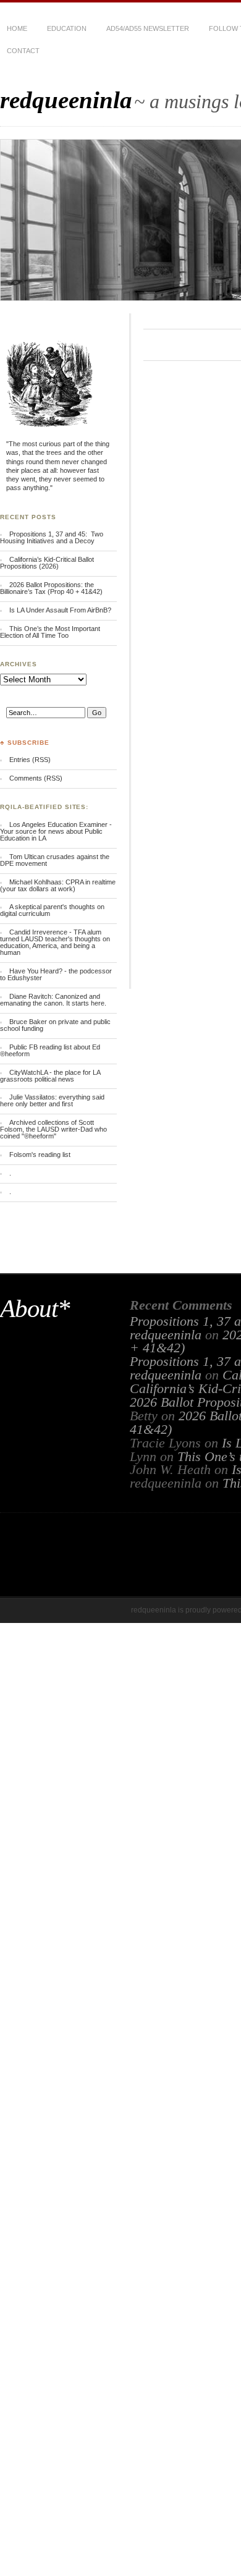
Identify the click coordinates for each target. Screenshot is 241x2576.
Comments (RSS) (36, 778)
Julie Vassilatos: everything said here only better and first (52, 1100)
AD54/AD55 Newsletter (148, 28)
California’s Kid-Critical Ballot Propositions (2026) (47, 563)
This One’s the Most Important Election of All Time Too (50, 632)
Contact (23, 51)
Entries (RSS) (30, 760)
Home (17, 28)
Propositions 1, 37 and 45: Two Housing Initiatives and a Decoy (52, 537)
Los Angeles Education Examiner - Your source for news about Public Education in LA (56, 831)
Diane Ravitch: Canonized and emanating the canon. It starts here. (53, 1000)
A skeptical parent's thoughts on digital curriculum (52, 910)
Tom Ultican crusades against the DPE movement (55, 860)
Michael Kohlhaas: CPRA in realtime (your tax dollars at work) (58, 885)
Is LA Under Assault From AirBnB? (60, 610)
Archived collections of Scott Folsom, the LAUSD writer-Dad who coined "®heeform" (53, 1129)
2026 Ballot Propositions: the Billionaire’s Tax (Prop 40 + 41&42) (51, 588)
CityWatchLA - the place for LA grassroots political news (50, 1076)
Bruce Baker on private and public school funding (55, 1025)
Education (67, 28)
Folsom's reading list (40, 1155)
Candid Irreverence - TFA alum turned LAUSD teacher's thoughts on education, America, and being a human (55, 942)
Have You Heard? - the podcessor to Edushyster (56, 974)
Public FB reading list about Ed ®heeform (50, 1050)
